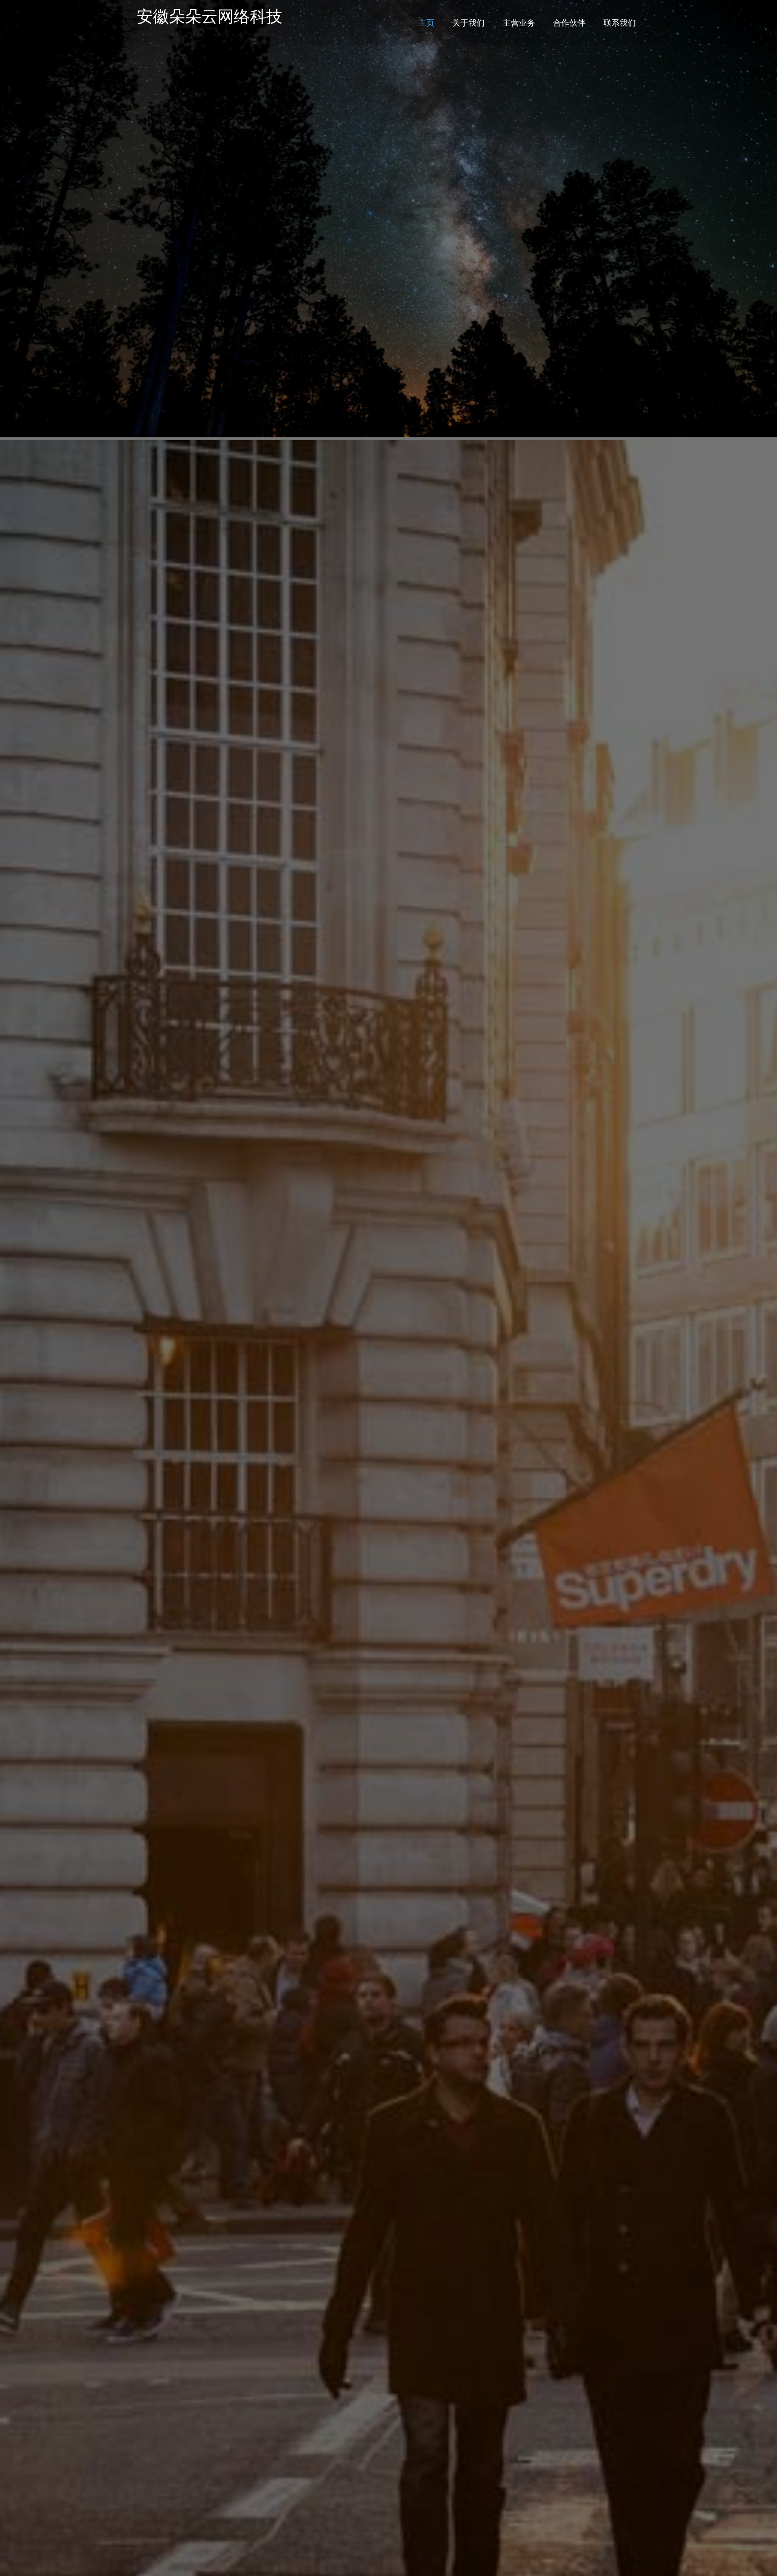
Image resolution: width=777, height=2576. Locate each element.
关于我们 (469, 22)
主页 (426, 22)
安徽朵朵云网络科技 (210, 16)
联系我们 (620, 22)
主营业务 (519, 22)
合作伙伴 (569, 22)
